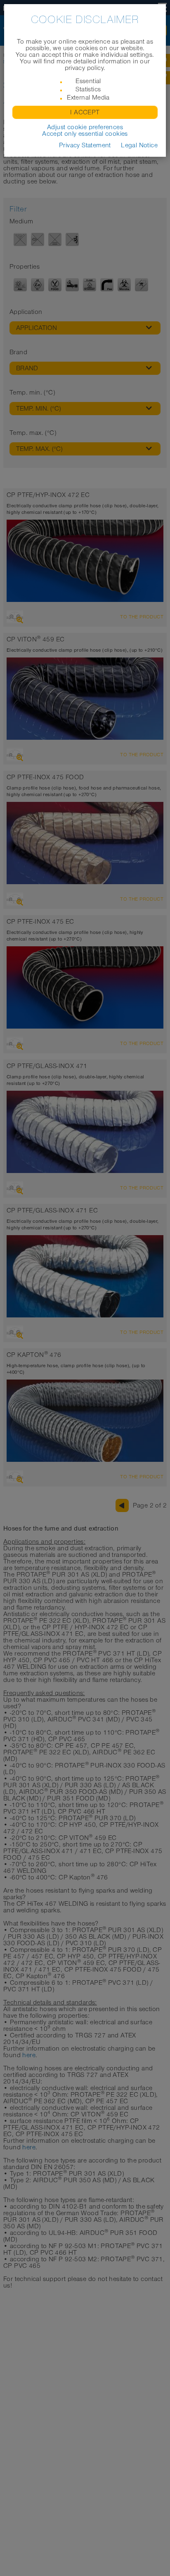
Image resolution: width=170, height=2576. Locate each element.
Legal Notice (139, 145)
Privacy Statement (85, 145)
